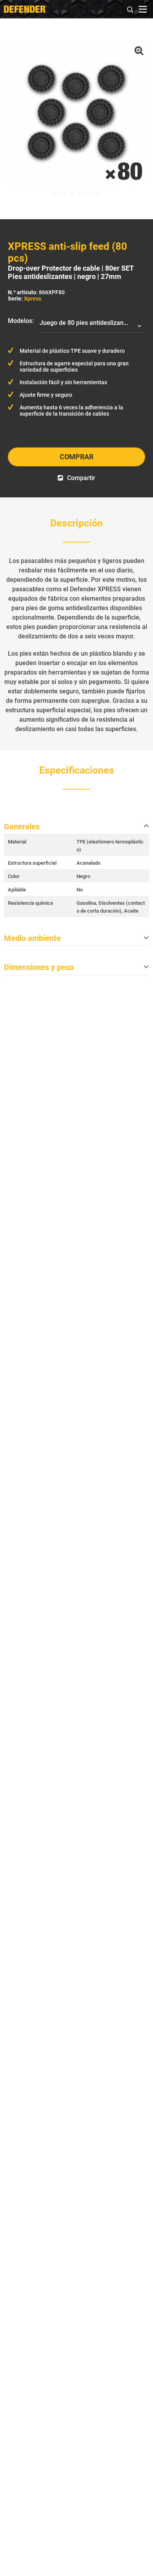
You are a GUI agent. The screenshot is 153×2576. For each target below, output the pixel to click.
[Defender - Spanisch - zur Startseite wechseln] (25, 9)
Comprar (76, 457)
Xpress (33, 299)
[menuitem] (131, 8)
